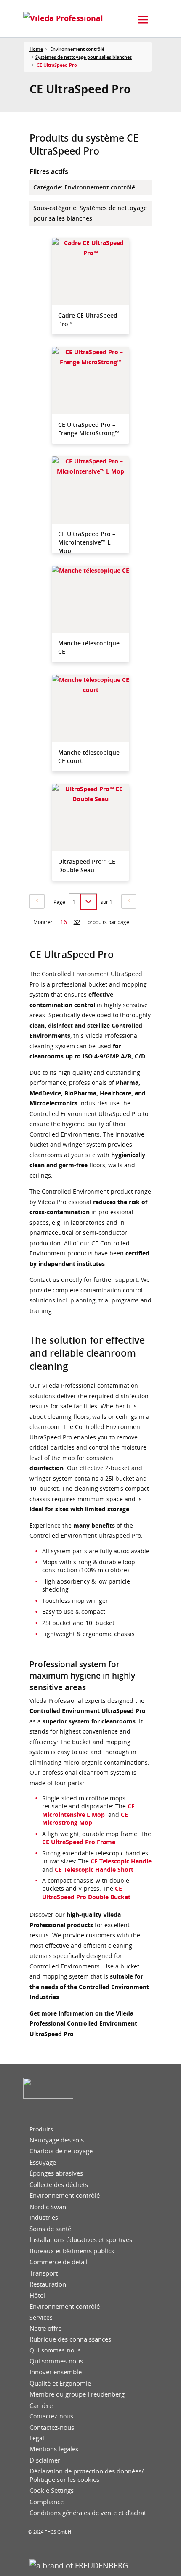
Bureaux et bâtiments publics (72, 2251)
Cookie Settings (52, 2490)
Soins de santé (50, 2229)
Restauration (48, 2284)
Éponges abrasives (56, 2173)
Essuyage (43, 2162)
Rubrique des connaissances (70, 2339)
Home (36, 49)
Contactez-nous (51, 2416)
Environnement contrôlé (65, 2196)
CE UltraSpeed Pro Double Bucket (86, 1892)
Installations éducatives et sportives (81, 2240)
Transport (44, 2273)
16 (64, 922)
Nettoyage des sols (57, 2140)
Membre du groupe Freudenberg (77, 2394)
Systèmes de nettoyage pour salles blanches (84, 57)
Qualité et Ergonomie (60, 2383)
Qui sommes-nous (55, 2350)
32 (77, 922)
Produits (41, 2129)
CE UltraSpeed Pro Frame (79, 1842)
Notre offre (45, 2328)
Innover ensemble (56, 2372)
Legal (37, 2438)
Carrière (41, 2406)
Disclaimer (45, 2460)
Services (41, 2318)
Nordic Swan (48, 2207)
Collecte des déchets (59, 2185)
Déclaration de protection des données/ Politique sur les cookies (87, 2475)
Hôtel (37, 2296)
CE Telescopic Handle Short (94, 1870)
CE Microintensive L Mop (88, 1810)
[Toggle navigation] (143, 20)
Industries (44, 2218)
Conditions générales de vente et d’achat (88, 2513)
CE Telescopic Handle (121, 1861)
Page (59, 902)
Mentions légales (54, 2449)
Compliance (47, 2502)
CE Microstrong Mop (85, 1818)
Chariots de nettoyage (61, 2151)
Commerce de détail (59, 2262)
